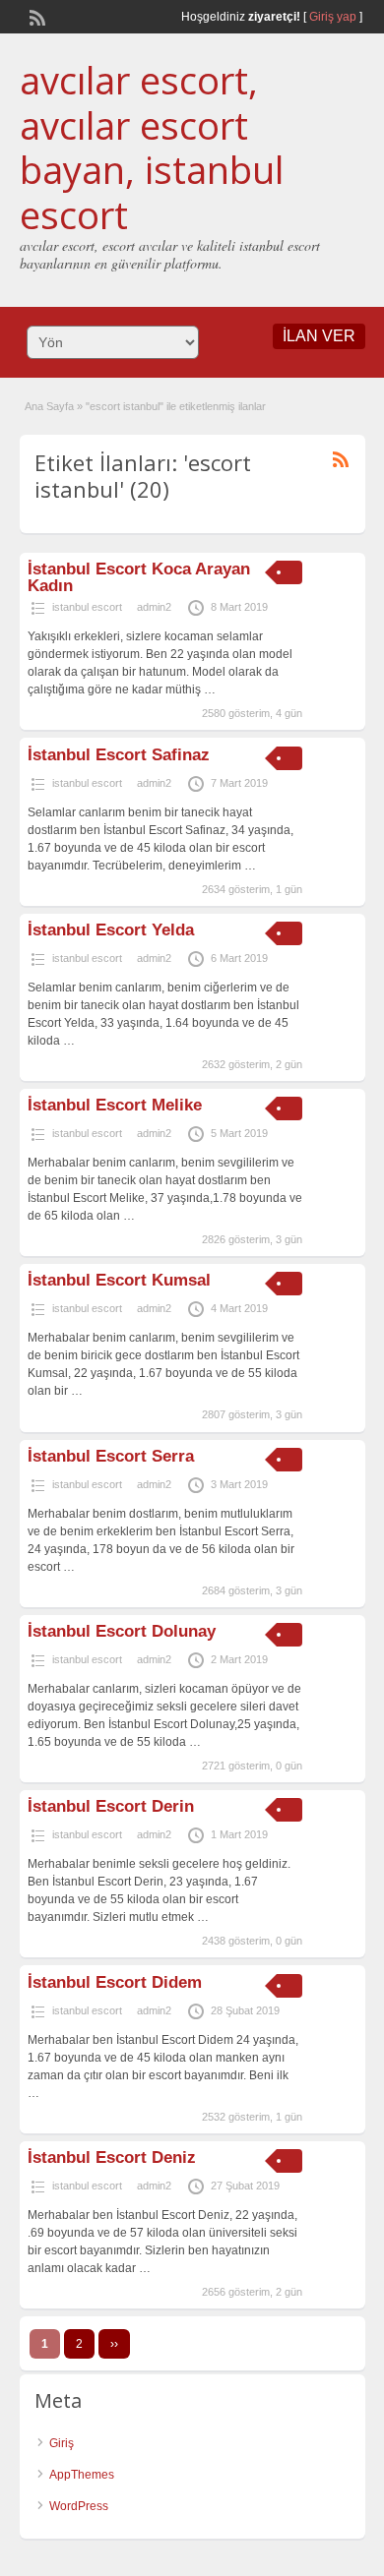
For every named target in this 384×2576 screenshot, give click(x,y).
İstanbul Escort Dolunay (122, 1631)
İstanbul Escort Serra (111, 1456)
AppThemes (82, 2475)
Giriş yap (333, 17)
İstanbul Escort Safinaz (119, 755)
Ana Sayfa (49, 406)
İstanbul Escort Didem (115, 1982)
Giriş (62, 2443)
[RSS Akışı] (35, 16)
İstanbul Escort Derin (111, 1806)
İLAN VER (319, 336)
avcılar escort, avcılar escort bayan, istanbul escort (152, 147)
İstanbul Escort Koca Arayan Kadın (139, 577)
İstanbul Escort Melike (115, 1105)
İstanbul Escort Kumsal (119, 1280)
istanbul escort (87, 607)
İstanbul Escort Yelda (111, 930)
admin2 (154, 607)
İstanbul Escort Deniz (112, 2157)
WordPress (79, 2506)
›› (114, 2344)
